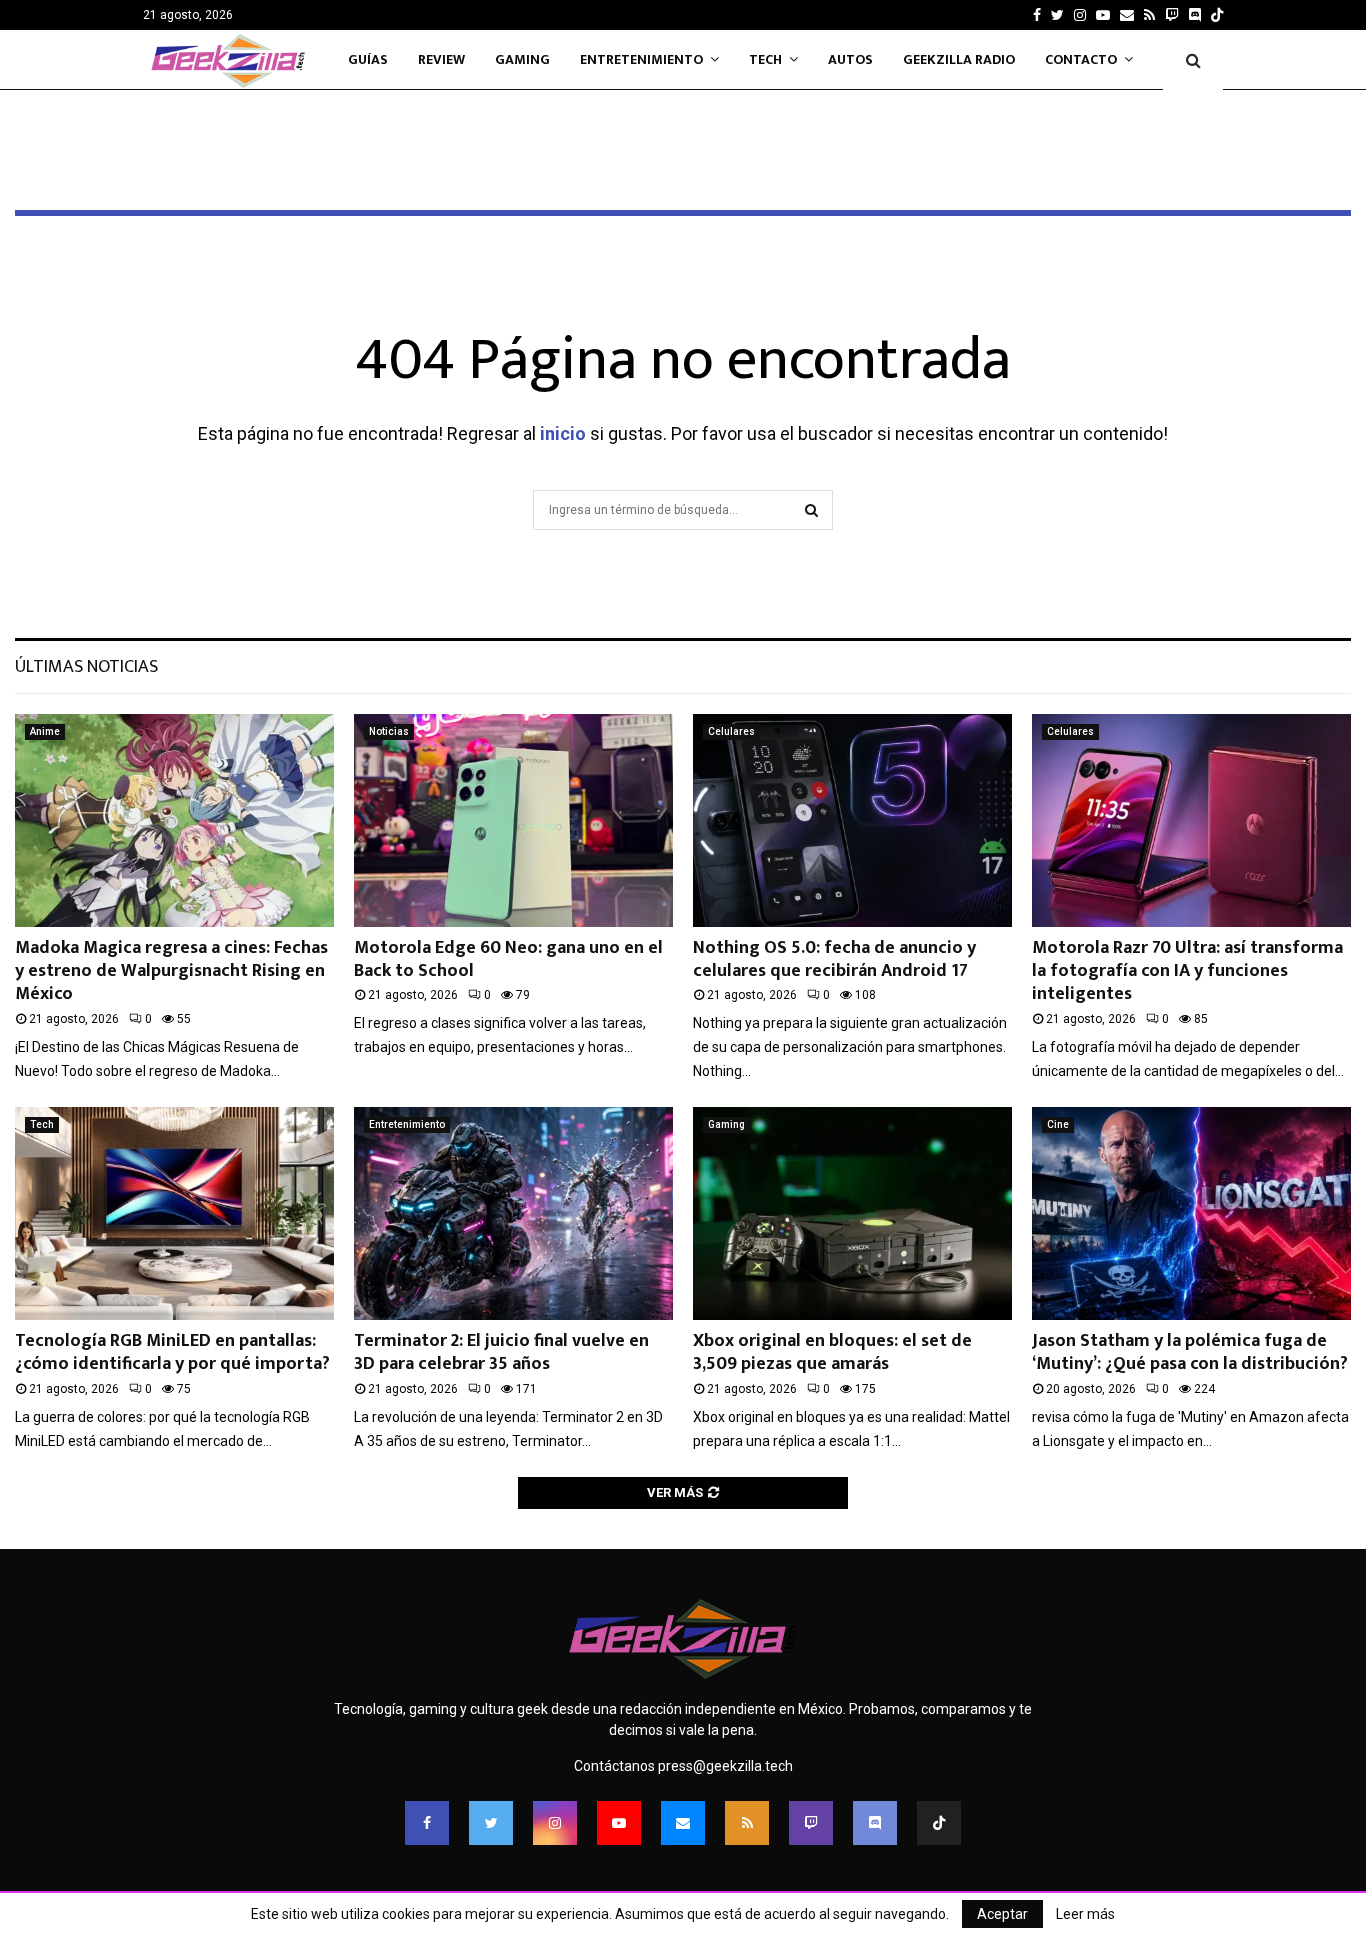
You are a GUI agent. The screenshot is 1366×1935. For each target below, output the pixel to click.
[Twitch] (811, 1823)
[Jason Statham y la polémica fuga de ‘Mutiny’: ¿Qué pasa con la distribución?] (1191, 1213)
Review (441, 59)
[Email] (683, 1823)
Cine (1058, 1124)
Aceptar (1002, 1914)
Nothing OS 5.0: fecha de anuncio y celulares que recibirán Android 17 (834, 959)
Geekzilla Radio (959, 59)
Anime (45, 731)
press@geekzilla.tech (725, 1766)
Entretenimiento (641, 59)
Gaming (522, 59)
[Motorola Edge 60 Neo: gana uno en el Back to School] (513, 820)
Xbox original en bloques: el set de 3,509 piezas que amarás (832, 1352)
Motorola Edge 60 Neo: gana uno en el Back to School (508, 959)
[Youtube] (619, 1823)
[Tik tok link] (1217, 15)
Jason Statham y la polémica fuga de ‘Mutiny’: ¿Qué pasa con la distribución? (1190, 1352)
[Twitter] (491, 1823)
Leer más (1085, 1914)
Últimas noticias (86, 667)
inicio (563, 433)
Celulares (731, 731)
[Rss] (747, 1823)
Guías (368, 59)
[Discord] (1195, 15)
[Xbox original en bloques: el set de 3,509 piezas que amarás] (852, 1213)
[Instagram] (555, 1823)
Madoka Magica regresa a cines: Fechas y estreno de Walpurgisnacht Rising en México (171, 971)
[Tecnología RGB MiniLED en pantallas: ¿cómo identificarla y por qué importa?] (174, 1213)
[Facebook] (427, 1823)
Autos (850, 59)
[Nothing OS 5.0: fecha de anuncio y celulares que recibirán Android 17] (852, 820)
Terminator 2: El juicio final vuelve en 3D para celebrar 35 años (501, 1352)
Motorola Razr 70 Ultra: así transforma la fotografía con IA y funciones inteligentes (1187, 971)
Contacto (1081, 59)
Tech (765, 59)
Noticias (389, 731)
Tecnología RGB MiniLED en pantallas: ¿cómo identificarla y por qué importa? (172, 1352)
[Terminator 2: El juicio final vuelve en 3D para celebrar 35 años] (513, 1213)
